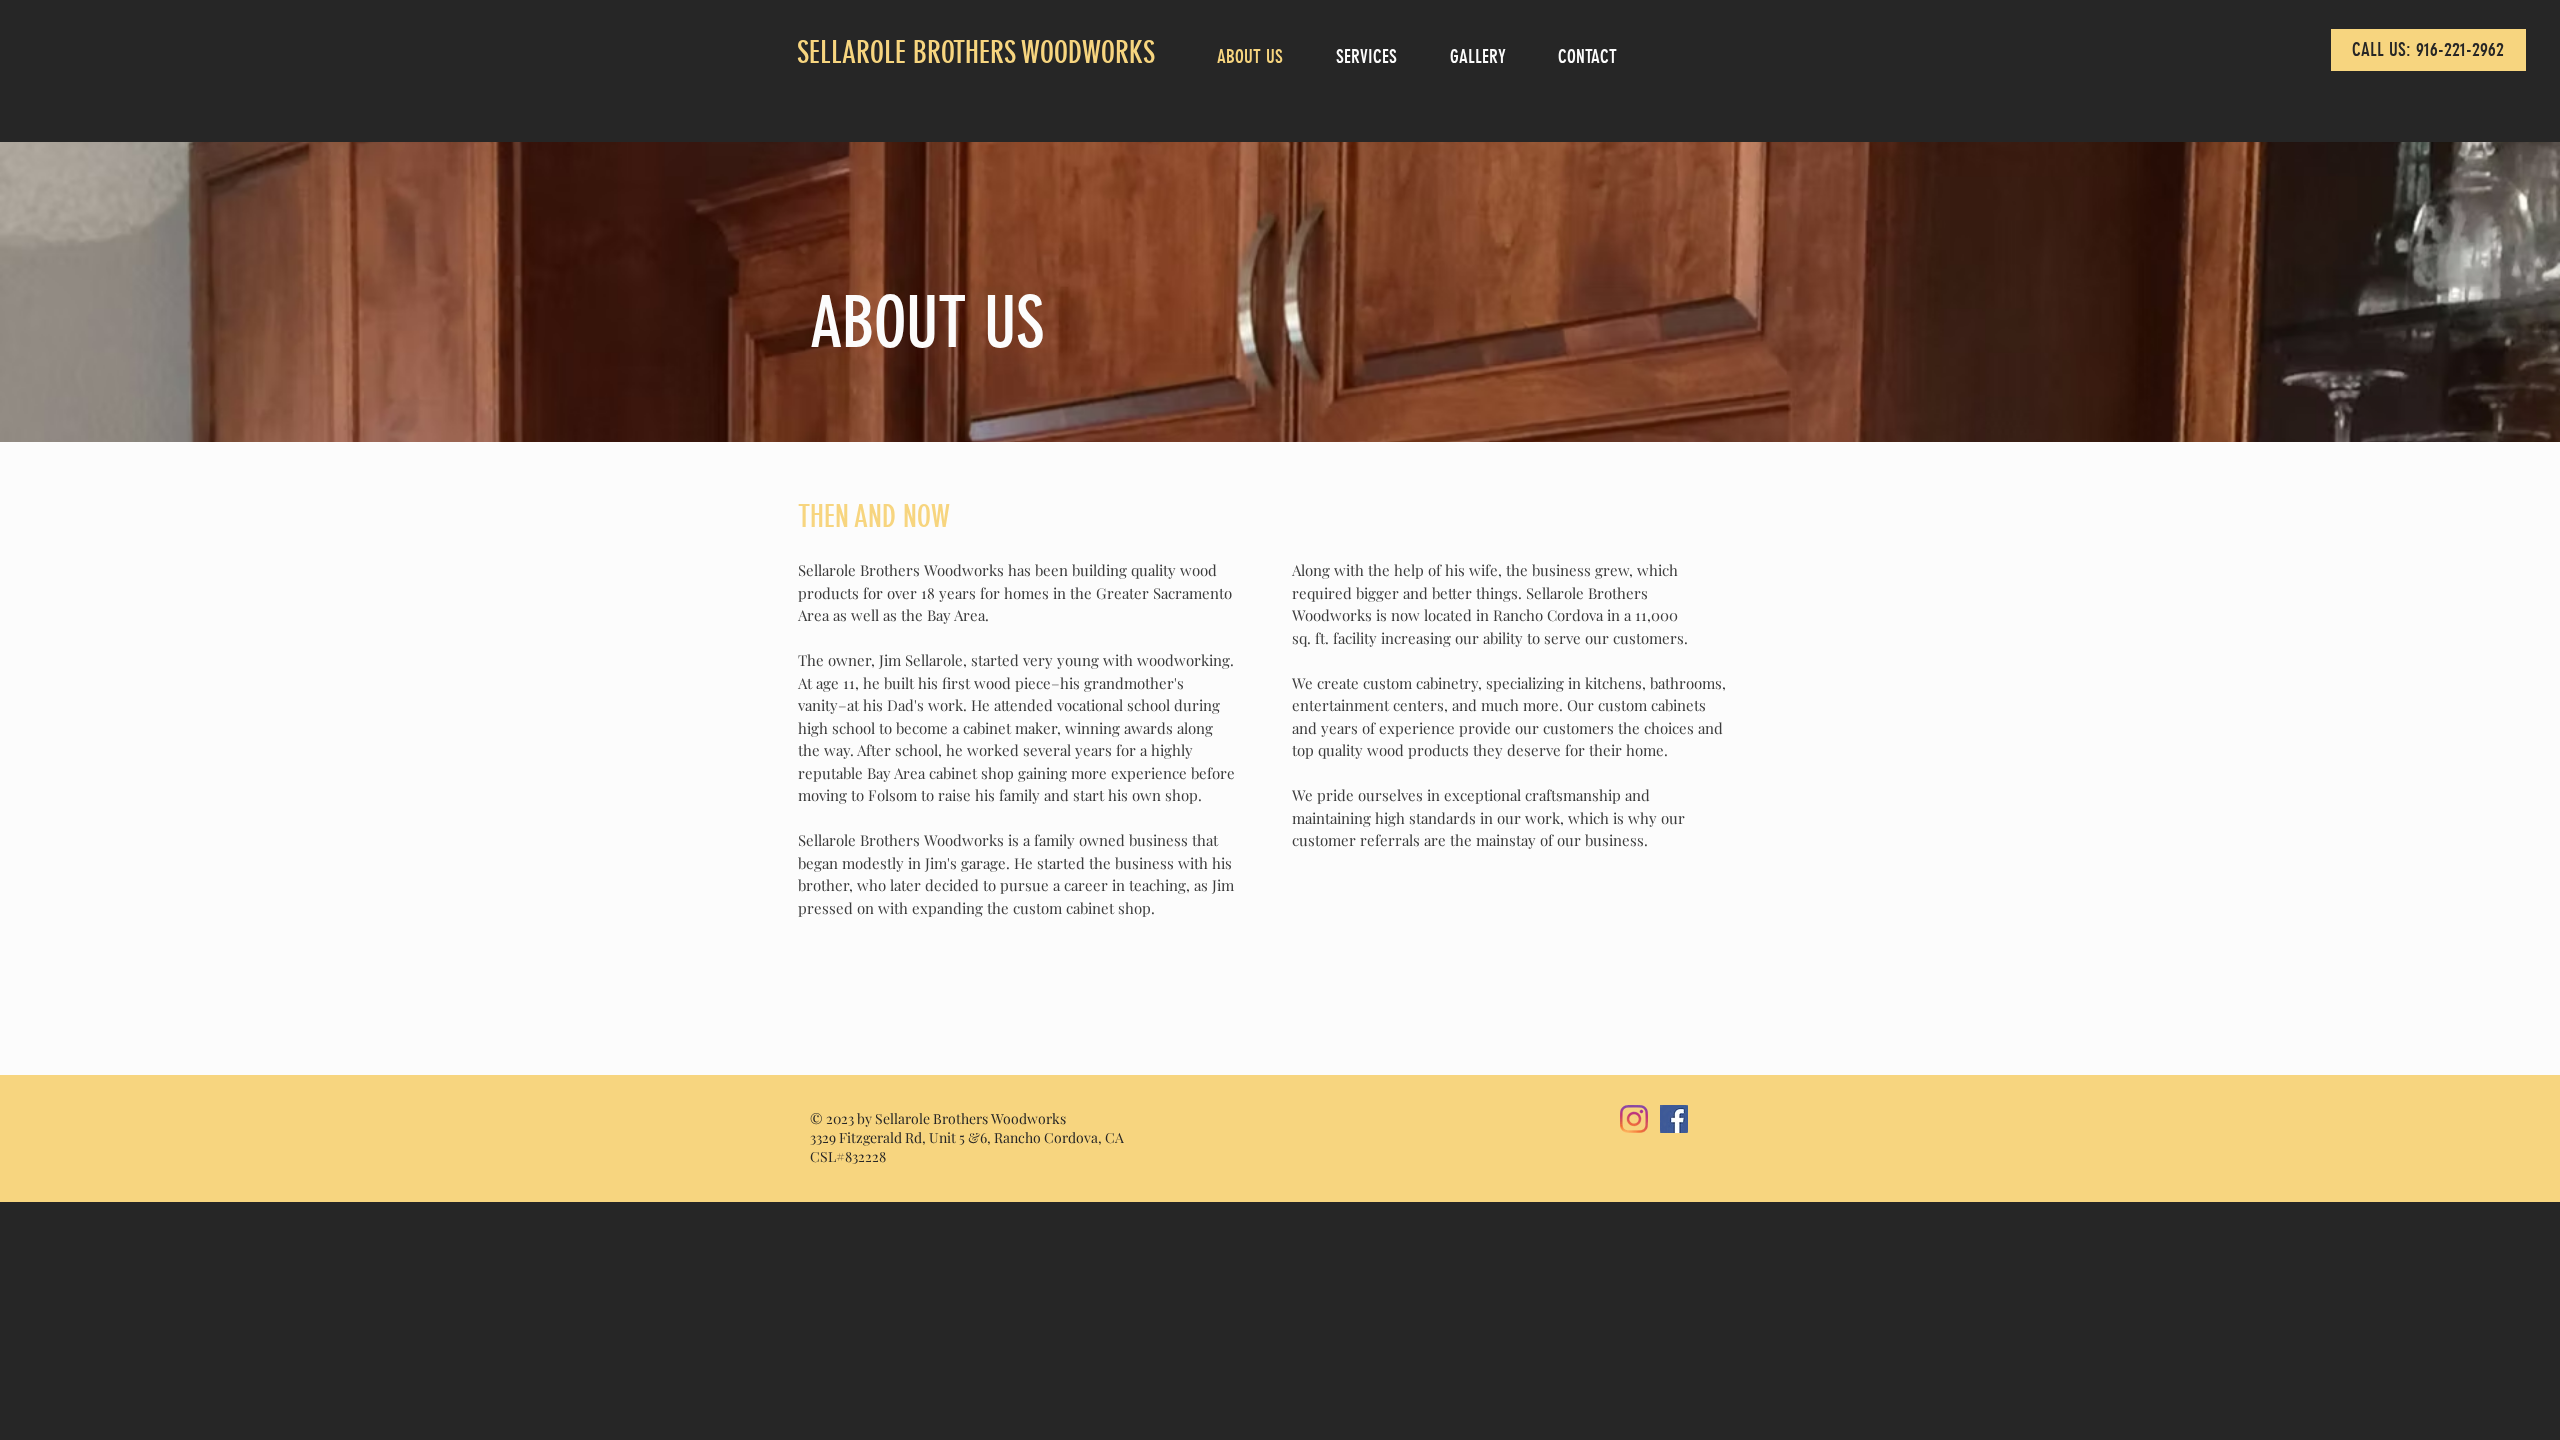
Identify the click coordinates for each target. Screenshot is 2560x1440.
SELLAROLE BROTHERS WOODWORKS (976, 53)
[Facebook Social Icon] (1674, 1119)
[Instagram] (1634, 1119)
